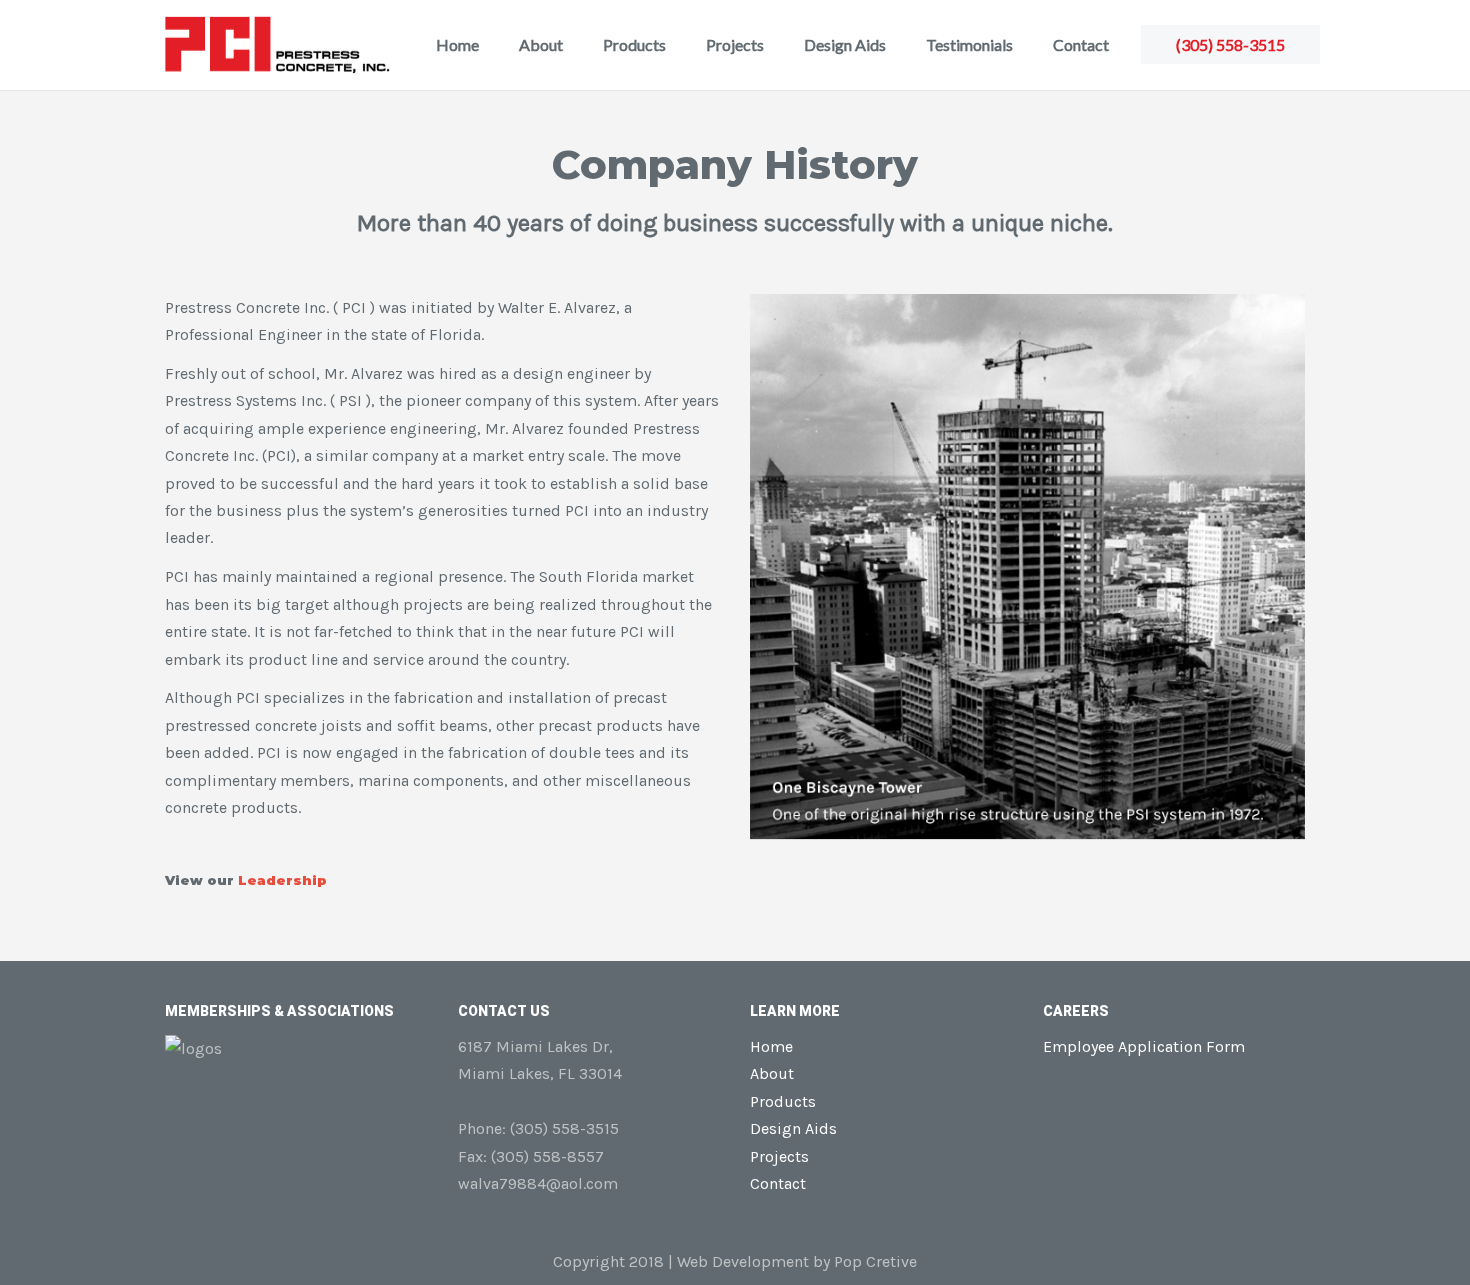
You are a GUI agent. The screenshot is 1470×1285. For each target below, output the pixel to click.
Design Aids (845, 44)
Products (634, 44)
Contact (1081, 44)
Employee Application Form (1144, 1046)
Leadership (282, 880)
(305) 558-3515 (1230, 44)
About (541, 44)
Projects (735, 44)
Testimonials (969, 44)
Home (457, 44)
